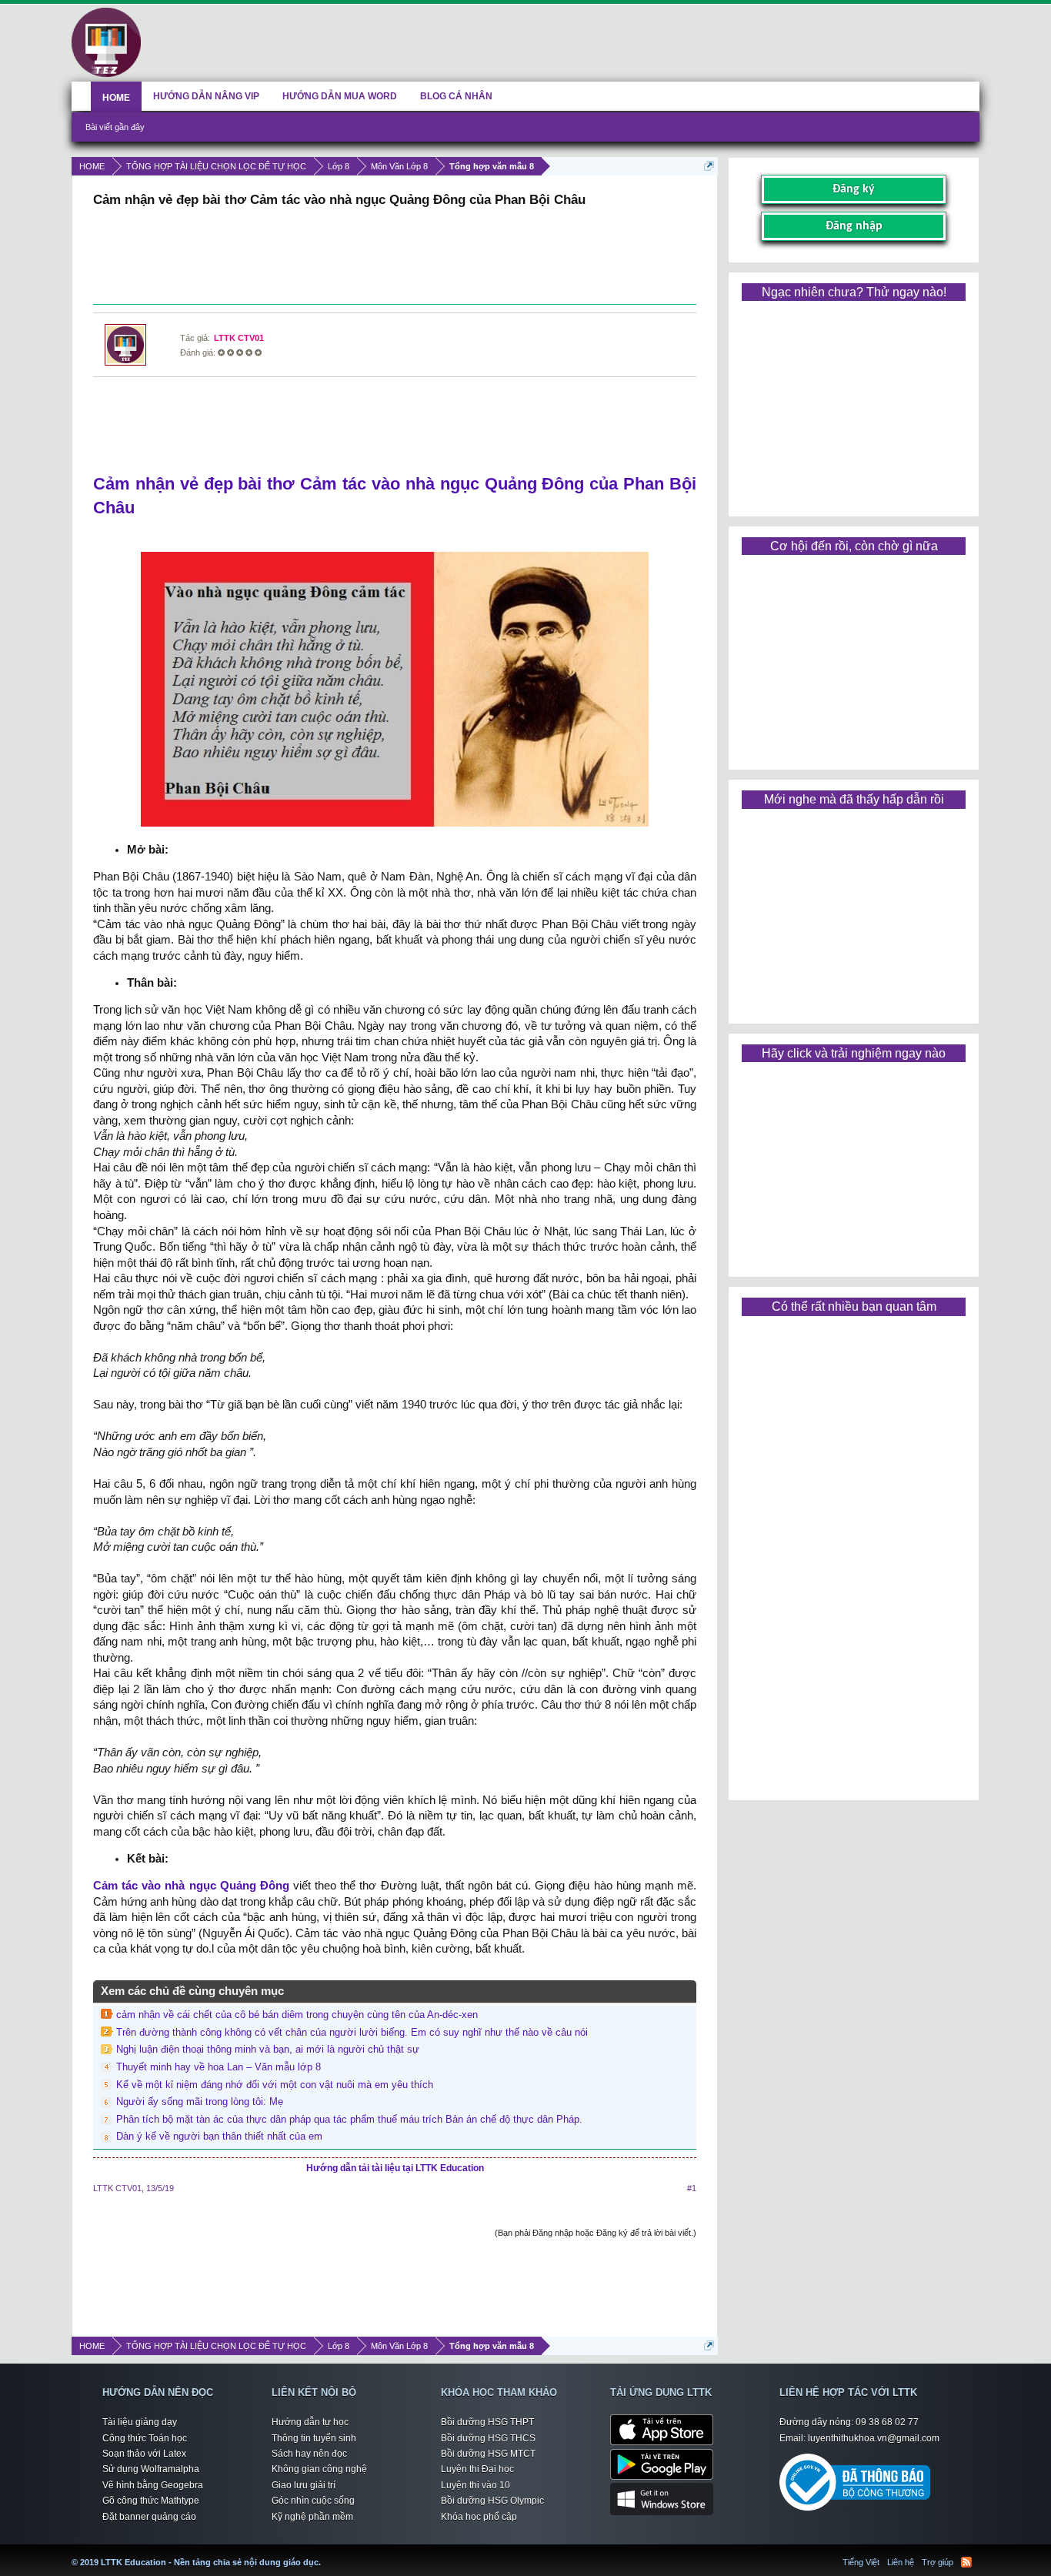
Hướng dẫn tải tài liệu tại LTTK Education (395, 2168)
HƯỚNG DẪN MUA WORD (340, 96)
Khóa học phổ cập (479, 2517)
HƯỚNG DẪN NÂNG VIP (206, 96)
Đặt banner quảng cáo (149, 2517)
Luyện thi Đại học (477, 2469)
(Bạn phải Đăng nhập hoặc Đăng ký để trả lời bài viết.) (596, 2233)
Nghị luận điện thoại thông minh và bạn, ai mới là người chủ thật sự (268, 2049)
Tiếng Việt (861, 2562)
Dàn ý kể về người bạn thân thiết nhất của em (219, 2136)
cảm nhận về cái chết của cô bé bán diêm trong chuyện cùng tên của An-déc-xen (297, 2015)
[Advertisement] (395, 258)
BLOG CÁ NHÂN (456, 96)
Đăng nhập (854, 226)
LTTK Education (325, 2553)
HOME (116, 98)
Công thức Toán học (145, 2438)
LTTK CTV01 (239, 338)
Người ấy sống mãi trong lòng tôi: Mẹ (200, 2102)
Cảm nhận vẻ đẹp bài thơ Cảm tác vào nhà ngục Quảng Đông (339, 484)
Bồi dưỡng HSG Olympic (492, 2501)
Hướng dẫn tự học (310, 2422)
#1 (692, 2188)
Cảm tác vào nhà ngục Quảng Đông (191, 1886)
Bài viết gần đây (115, 127)
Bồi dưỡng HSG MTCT (488, 2454)
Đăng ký (854, 189)
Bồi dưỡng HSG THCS (488, 2438)
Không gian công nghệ (319, 2469)
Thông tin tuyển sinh (314, 2438)
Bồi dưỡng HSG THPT (487, 2422)
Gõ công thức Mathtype (151, 2501)
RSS (966, 2562)
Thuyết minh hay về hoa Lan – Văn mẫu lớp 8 (219, 2067)
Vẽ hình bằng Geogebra (153, 2485)
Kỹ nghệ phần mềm (312, 2517)
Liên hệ (901, 2562)
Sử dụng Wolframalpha (151, 2469)
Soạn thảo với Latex (144, 2454)
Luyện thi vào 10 (475, 2485)
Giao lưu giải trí (304, 2485)
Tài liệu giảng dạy (140, 2422)
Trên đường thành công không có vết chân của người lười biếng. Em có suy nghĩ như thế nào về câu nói (352, 2032)
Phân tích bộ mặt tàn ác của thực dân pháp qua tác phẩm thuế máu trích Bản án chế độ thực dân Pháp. (349, 2119)
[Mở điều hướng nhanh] (709, 166)
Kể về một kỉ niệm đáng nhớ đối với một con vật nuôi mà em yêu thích (275, 2085)
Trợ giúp (938, 2562)
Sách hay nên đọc (309, 2454)
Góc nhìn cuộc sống (313, 2501)
